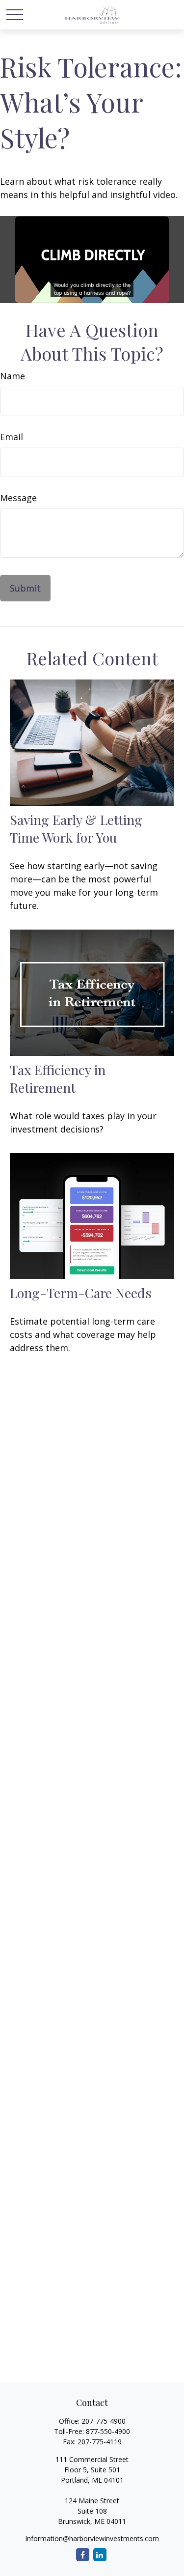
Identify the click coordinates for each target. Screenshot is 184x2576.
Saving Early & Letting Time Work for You (76, 828)
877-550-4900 (108, 2431)
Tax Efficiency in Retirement (58, 1078)
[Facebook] (83, 2555)
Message (18, 498)
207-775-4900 (104, 2421)
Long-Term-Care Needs (81, 1293)
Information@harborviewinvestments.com (92, 2538)
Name (13, 376)
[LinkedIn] (100, 2555)
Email (12, 437)
